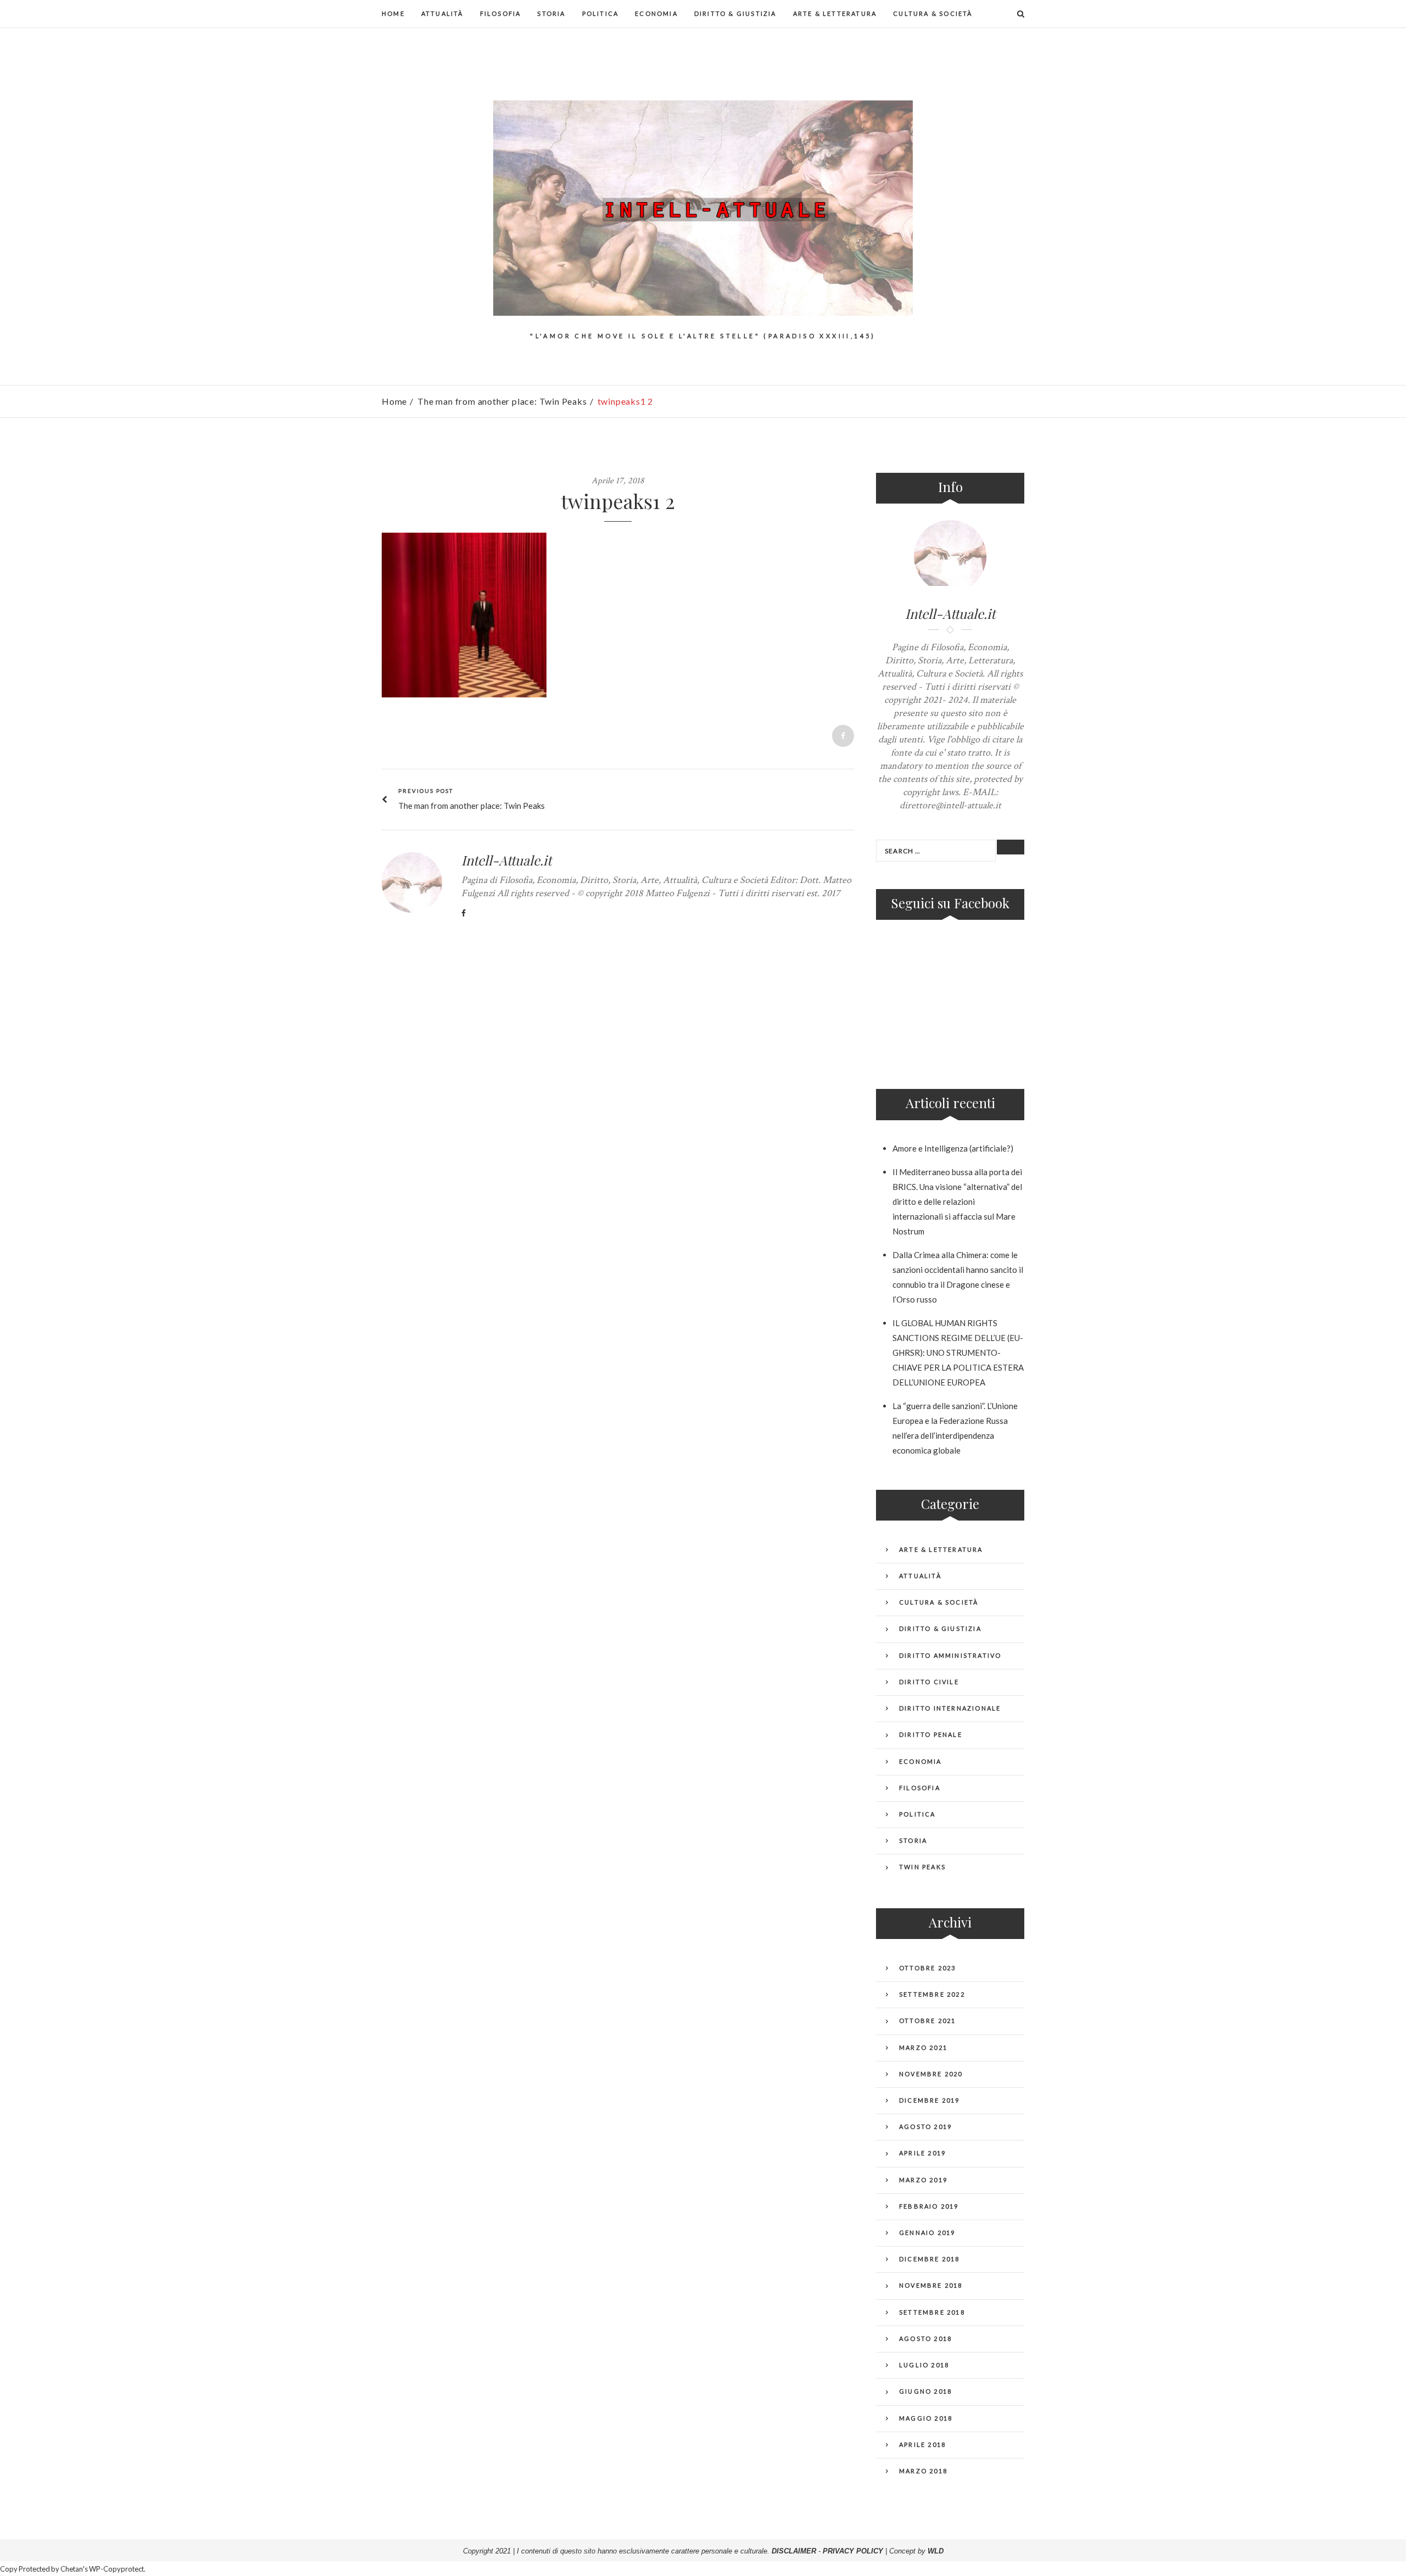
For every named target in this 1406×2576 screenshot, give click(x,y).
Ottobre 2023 (927, 1968)
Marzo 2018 (923, 2471)
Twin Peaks (922, 1867)
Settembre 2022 (932, 1994)
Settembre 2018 (932, 2312)
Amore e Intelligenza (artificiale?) (953, 1148)
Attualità (442, 13)
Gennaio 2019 (927, 2233)
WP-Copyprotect (116, 2569)
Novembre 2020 (931, 2074)
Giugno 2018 (925, 2391)
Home (393, 13)
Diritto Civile (929, 1682)
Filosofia (501, 13)
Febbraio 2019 (929, 2206)
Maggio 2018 (926, 2418)
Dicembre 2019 (930, 2100)
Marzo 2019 (923, 2180)
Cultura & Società (933, 13)
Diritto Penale (931, 1734)
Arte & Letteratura (835, 13)
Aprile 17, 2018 (618, 481)
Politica (601, 13)
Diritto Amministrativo (950, 1655)
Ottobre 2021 (927, 2021)
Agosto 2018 (925, 2338)
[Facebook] (464, 913)
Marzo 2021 (923, 2047)
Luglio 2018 (924, 2365)
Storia (551, 13)
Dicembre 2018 (930, 2259)
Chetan (72, 2569)
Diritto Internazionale (950, 1708)
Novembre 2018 (931, 2285)
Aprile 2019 (922, 2153)
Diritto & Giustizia (735, 13)
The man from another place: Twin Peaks (502, 401)
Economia (656, 13)
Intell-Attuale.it (506, 860)
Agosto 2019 (925, 2127)
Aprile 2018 (922, 2444)
